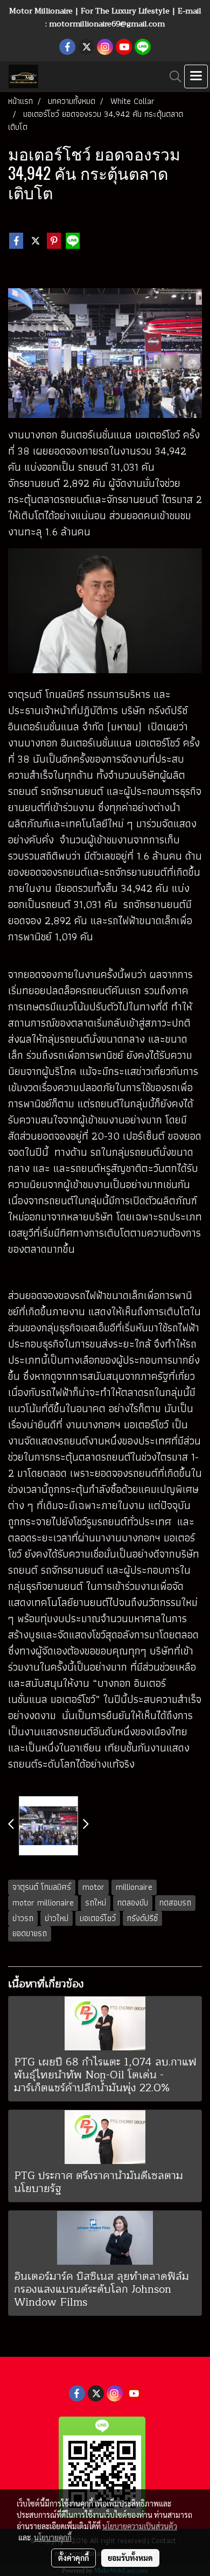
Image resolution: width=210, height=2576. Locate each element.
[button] (172, 76)
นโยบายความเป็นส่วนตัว (140, 2526)
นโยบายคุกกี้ (53, 2537)
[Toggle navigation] (196, 76)
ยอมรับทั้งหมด (130, 2558)
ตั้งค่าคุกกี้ (73, 2558)
